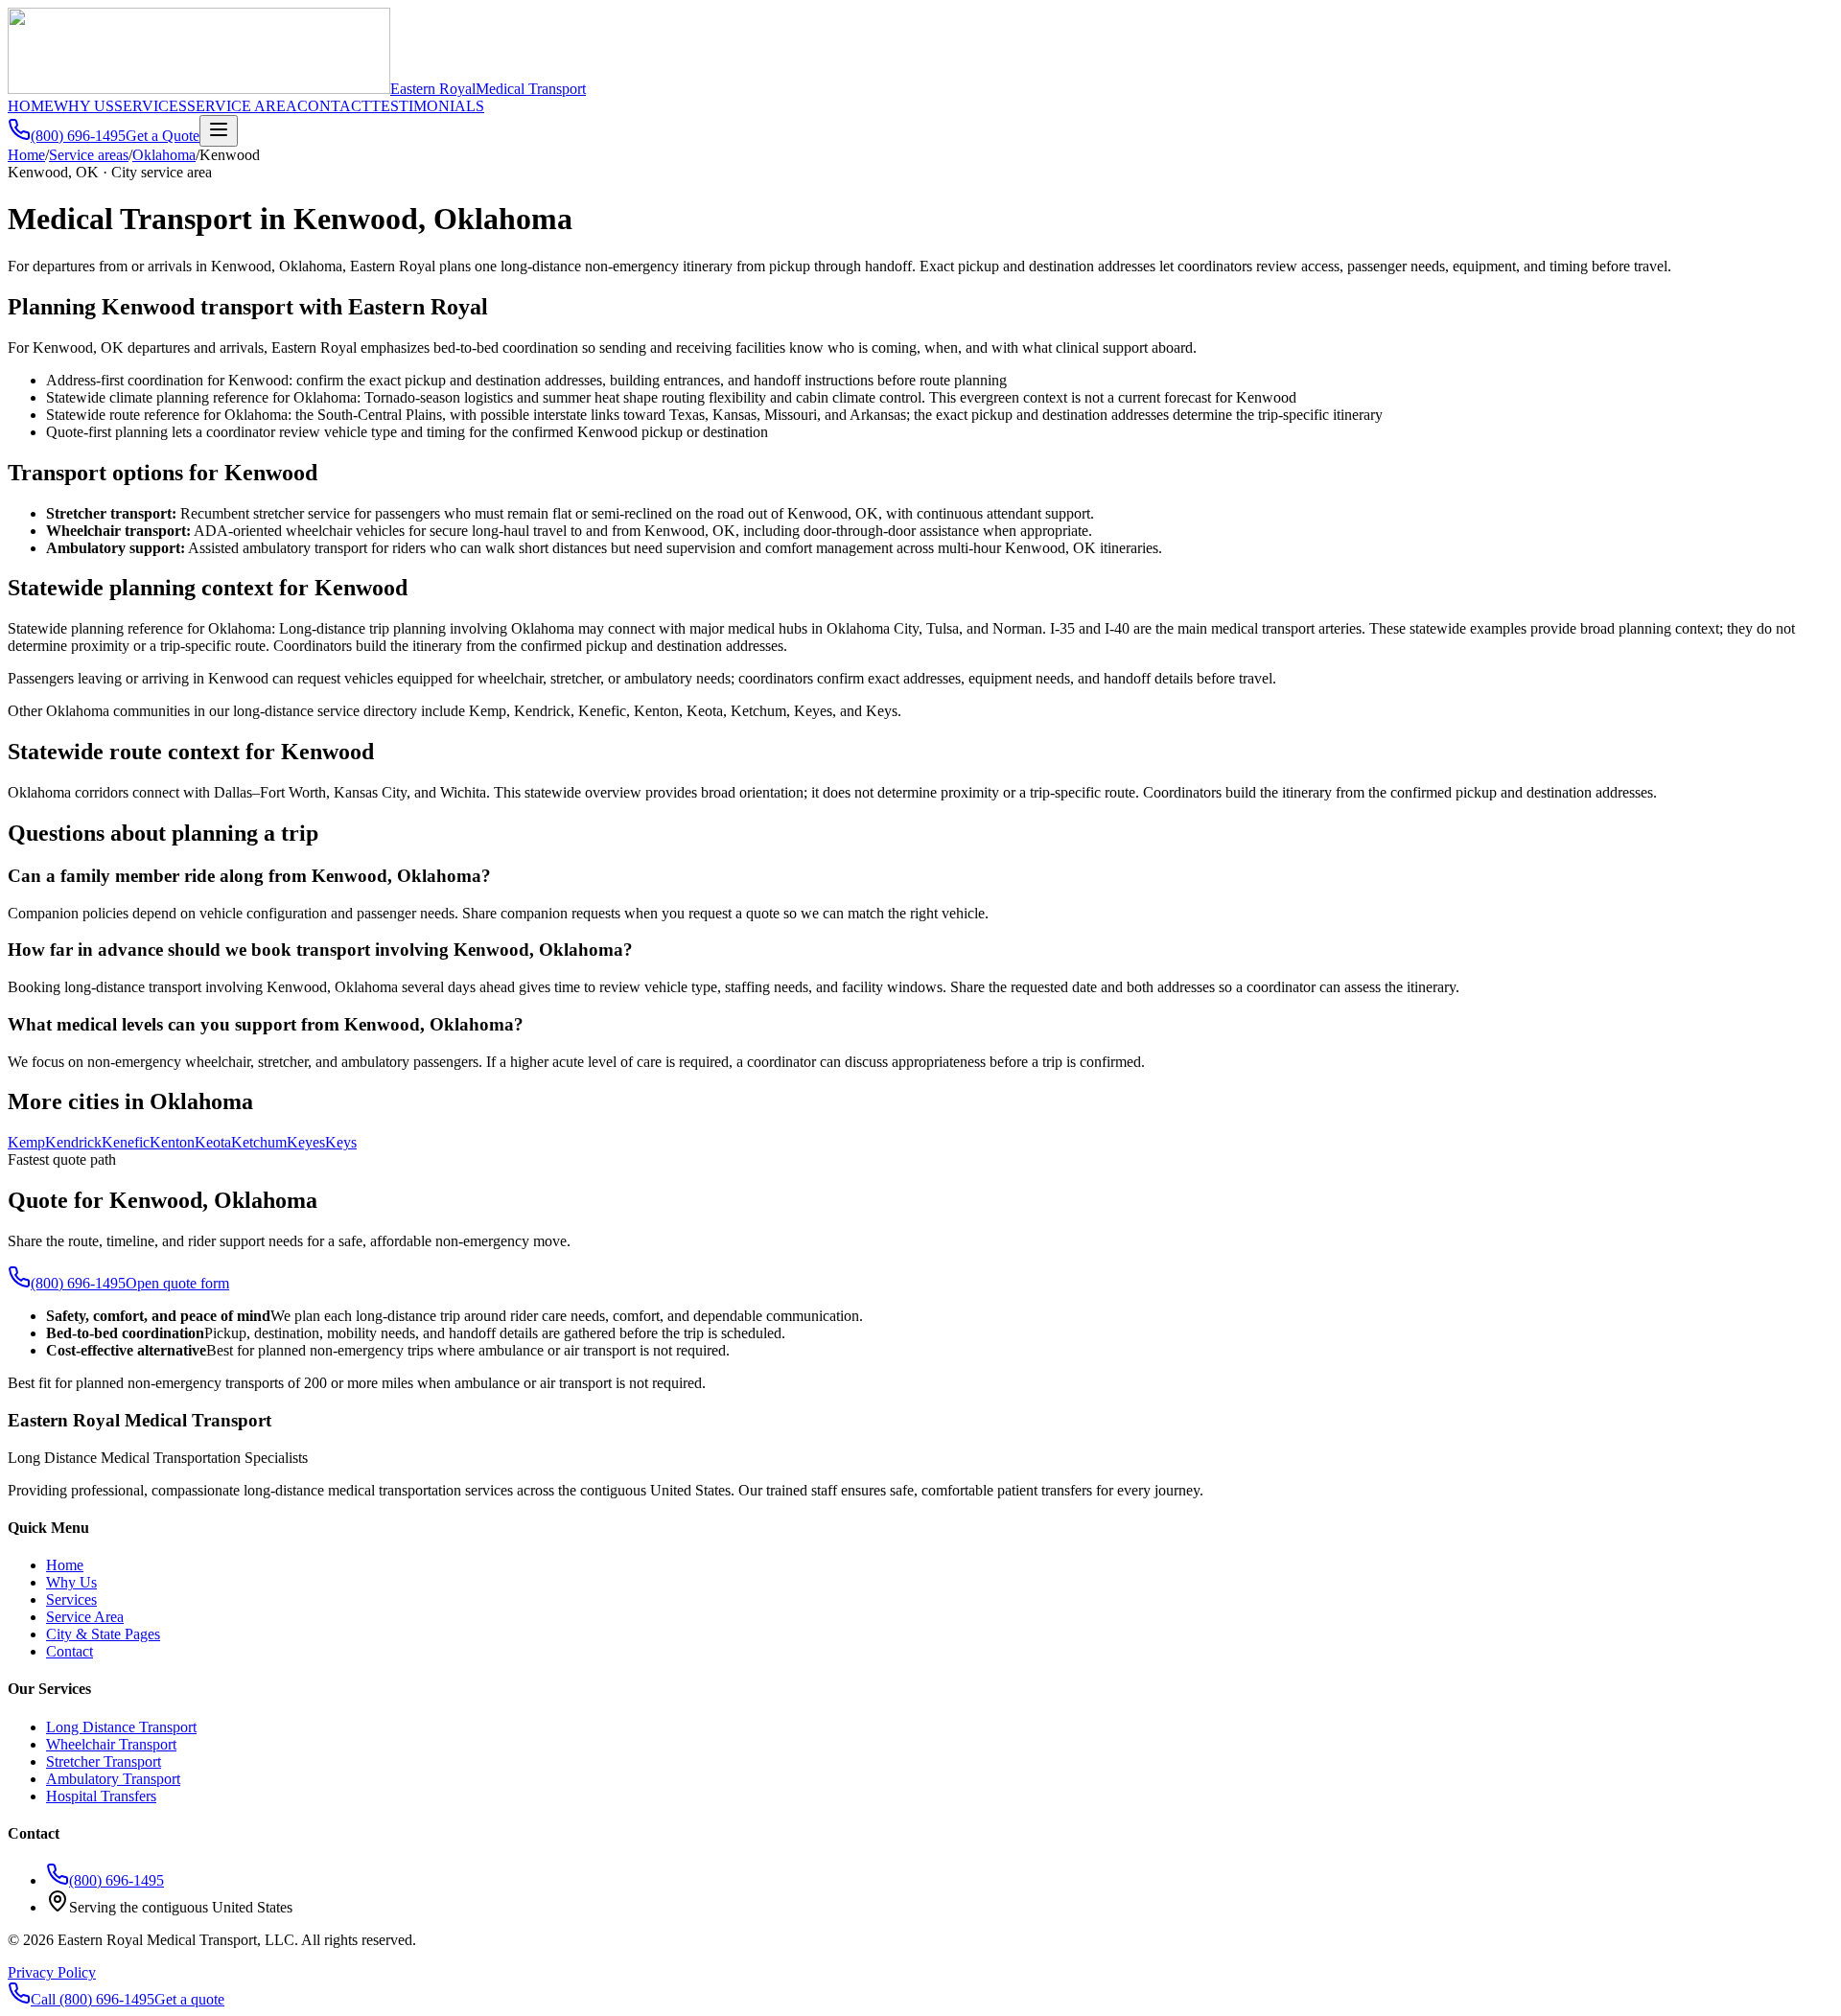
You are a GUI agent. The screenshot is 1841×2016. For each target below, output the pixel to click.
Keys (341, 1142)
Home (26, 155)
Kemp (26, 1142)
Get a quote (189, 1999)
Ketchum (259, 1142)
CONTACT (334, 106)
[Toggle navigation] (219, 131)
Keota (213, 1142)
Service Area (85, 1617)
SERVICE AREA (242, 106)
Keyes (306, 1142)
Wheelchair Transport (111, 1744)
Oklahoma (164, 155)
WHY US (84, 106)
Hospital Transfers (101, 1796)
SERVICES (151, 106)
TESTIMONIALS (428, 106)
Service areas (89, 155)
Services (71, 1599)
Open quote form (177, 1283)
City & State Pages (103, 1634)
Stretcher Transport (104, 1761)
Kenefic (126, 1142)
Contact (70, 1651)
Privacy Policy (52, 1972)
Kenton (172, 1142)
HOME (31, 106)
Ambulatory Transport (113, 1779)
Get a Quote (163, 136)
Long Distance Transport (121, 1727)
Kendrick (73, 1142)
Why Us (71, 1582)
